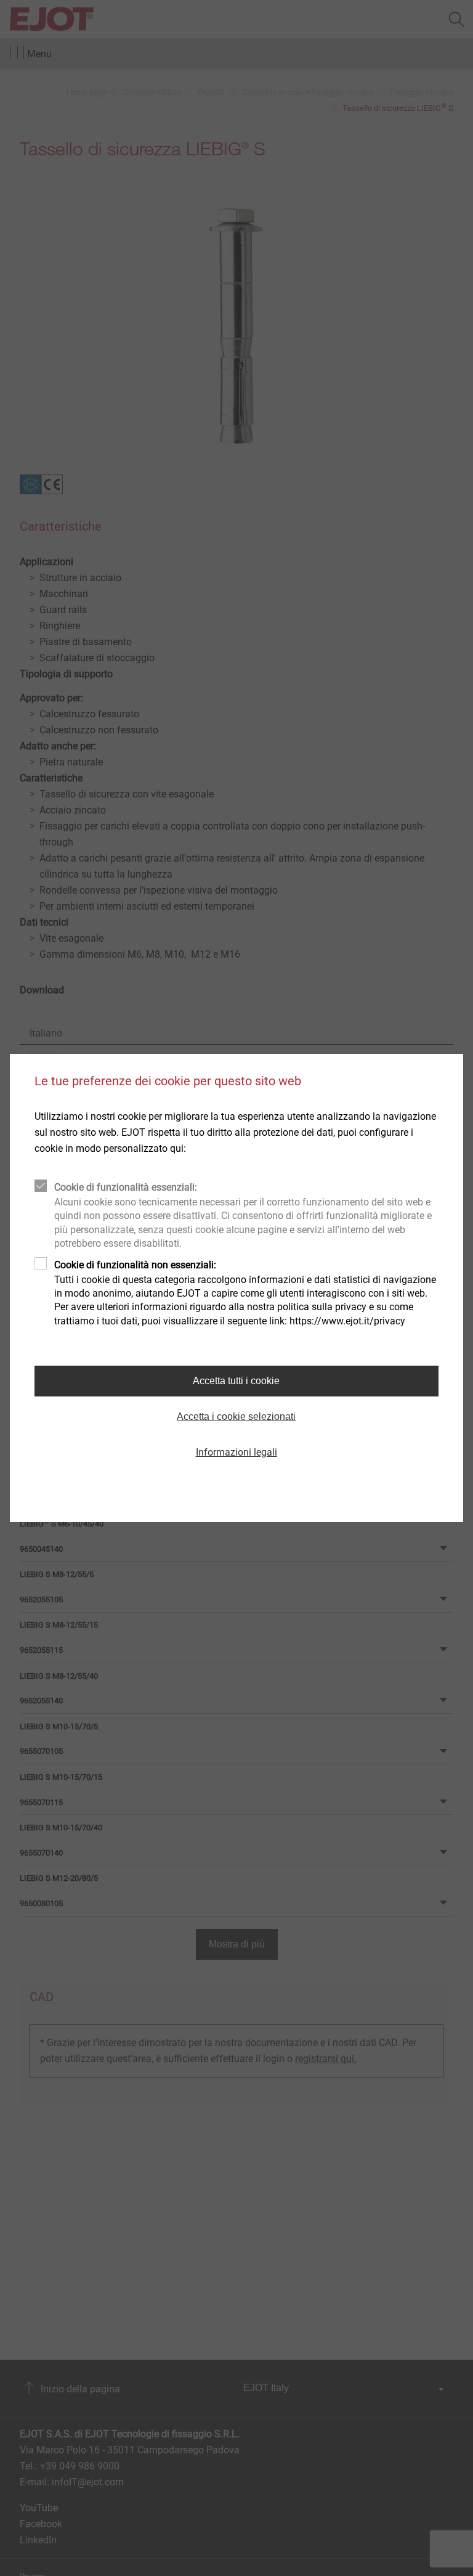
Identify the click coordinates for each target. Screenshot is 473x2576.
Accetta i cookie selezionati (236, 1416)
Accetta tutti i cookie (236, 1381)
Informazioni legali (236, 1452)
